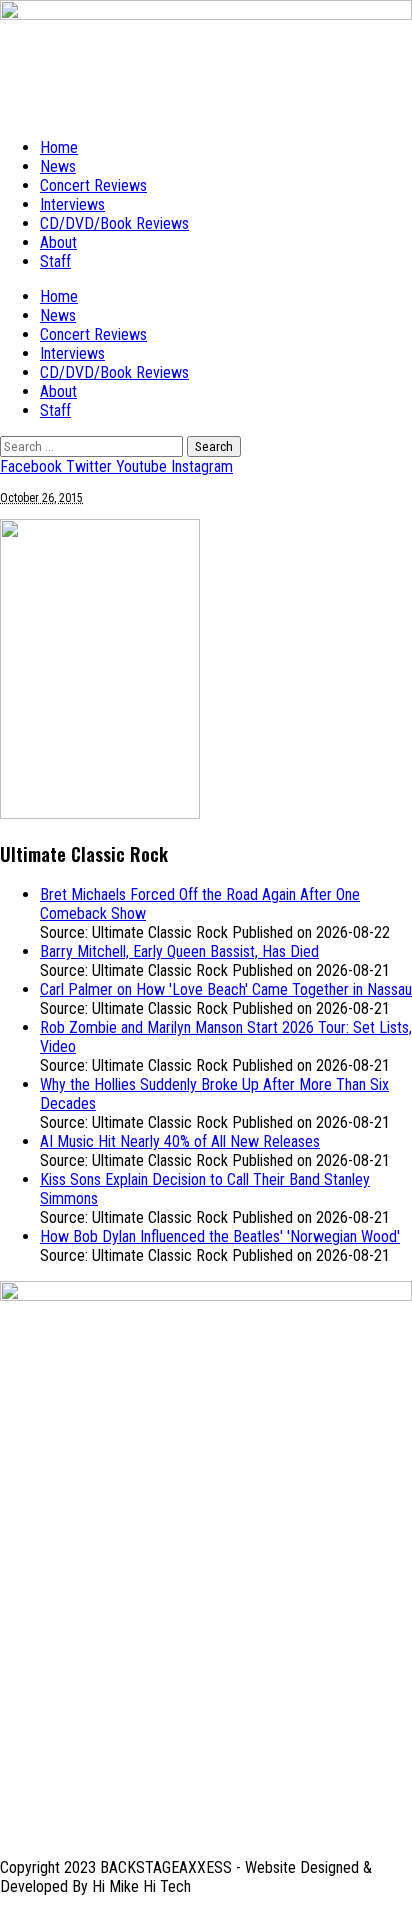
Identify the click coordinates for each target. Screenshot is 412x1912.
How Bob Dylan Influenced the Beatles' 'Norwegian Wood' (220, 1236)
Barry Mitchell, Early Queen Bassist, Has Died (179, 951)
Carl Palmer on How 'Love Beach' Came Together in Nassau (226, 989)
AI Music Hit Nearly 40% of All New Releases (180, 1141)
